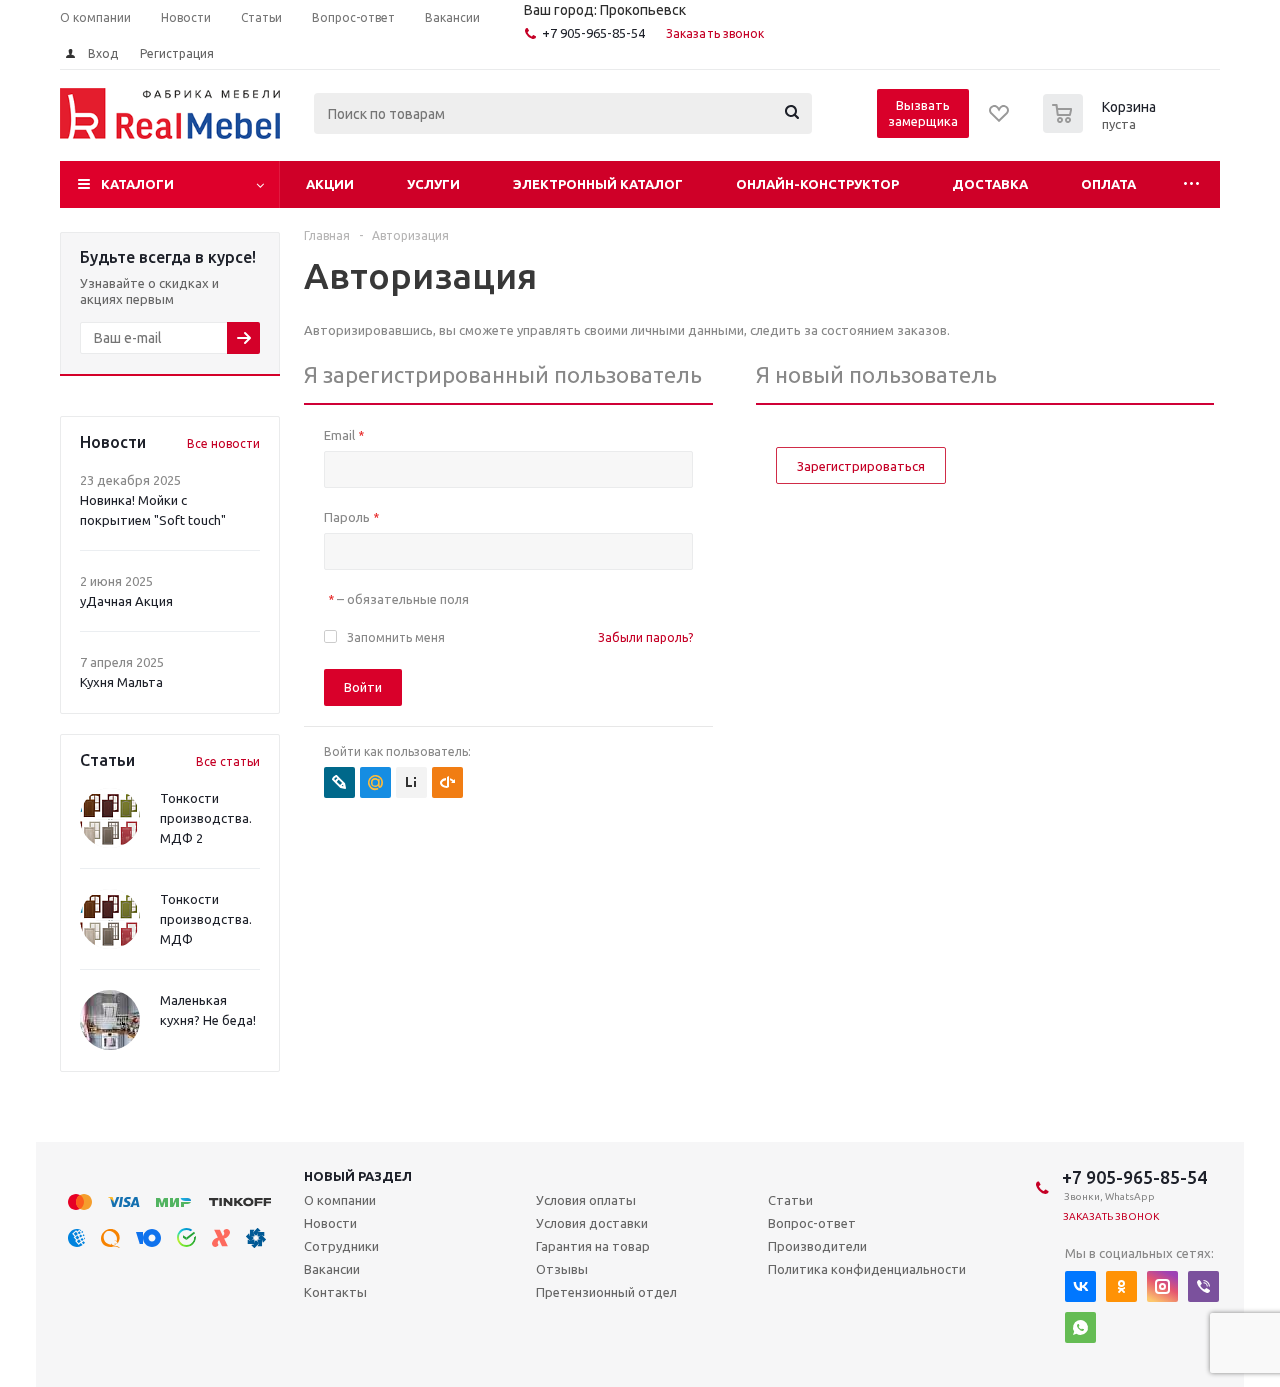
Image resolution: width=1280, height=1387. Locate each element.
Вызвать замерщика (923, 113)
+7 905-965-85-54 (593, 33)
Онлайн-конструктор (817, 184)
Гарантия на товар (593, 1246)
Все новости (223, 443)
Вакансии (332, 1269)
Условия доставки (592, 1223)
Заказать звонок (715, 33)
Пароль (351, 517)
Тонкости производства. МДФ (206, 919)
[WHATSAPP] (1080, 1327)
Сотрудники (341, 1246)
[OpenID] (447, 782)
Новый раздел (358, 1176)
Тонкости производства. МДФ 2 (206, 818)
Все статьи (228, 761)
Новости (330, 1223)
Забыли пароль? (645, 637)
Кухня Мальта (121, 682)
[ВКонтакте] (1080, 1286)
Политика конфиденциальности (867, 1269)
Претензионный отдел (606, 1292)
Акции (330, 184)
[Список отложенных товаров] (1000, 120)
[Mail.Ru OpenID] (375, 782)
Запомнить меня (396, 637)
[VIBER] (1203, 1286)
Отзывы (562, 1269)
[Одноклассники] (1121, 1286)
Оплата (1108, 184)
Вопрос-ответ (812, 1223)
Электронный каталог (598, 184)
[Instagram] (1162, 1286)
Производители (817, 1246)
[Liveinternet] (411, 782)
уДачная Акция (126, 601)
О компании (340, 1200)
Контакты (335, 1292)
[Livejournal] (339, 782)
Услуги (433, 184)
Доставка (990, 184)
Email (344, 435)
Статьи (790, 1200)
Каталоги (137, 184)
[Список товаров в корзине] (1102, 127)
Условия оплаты (586, 1200)
